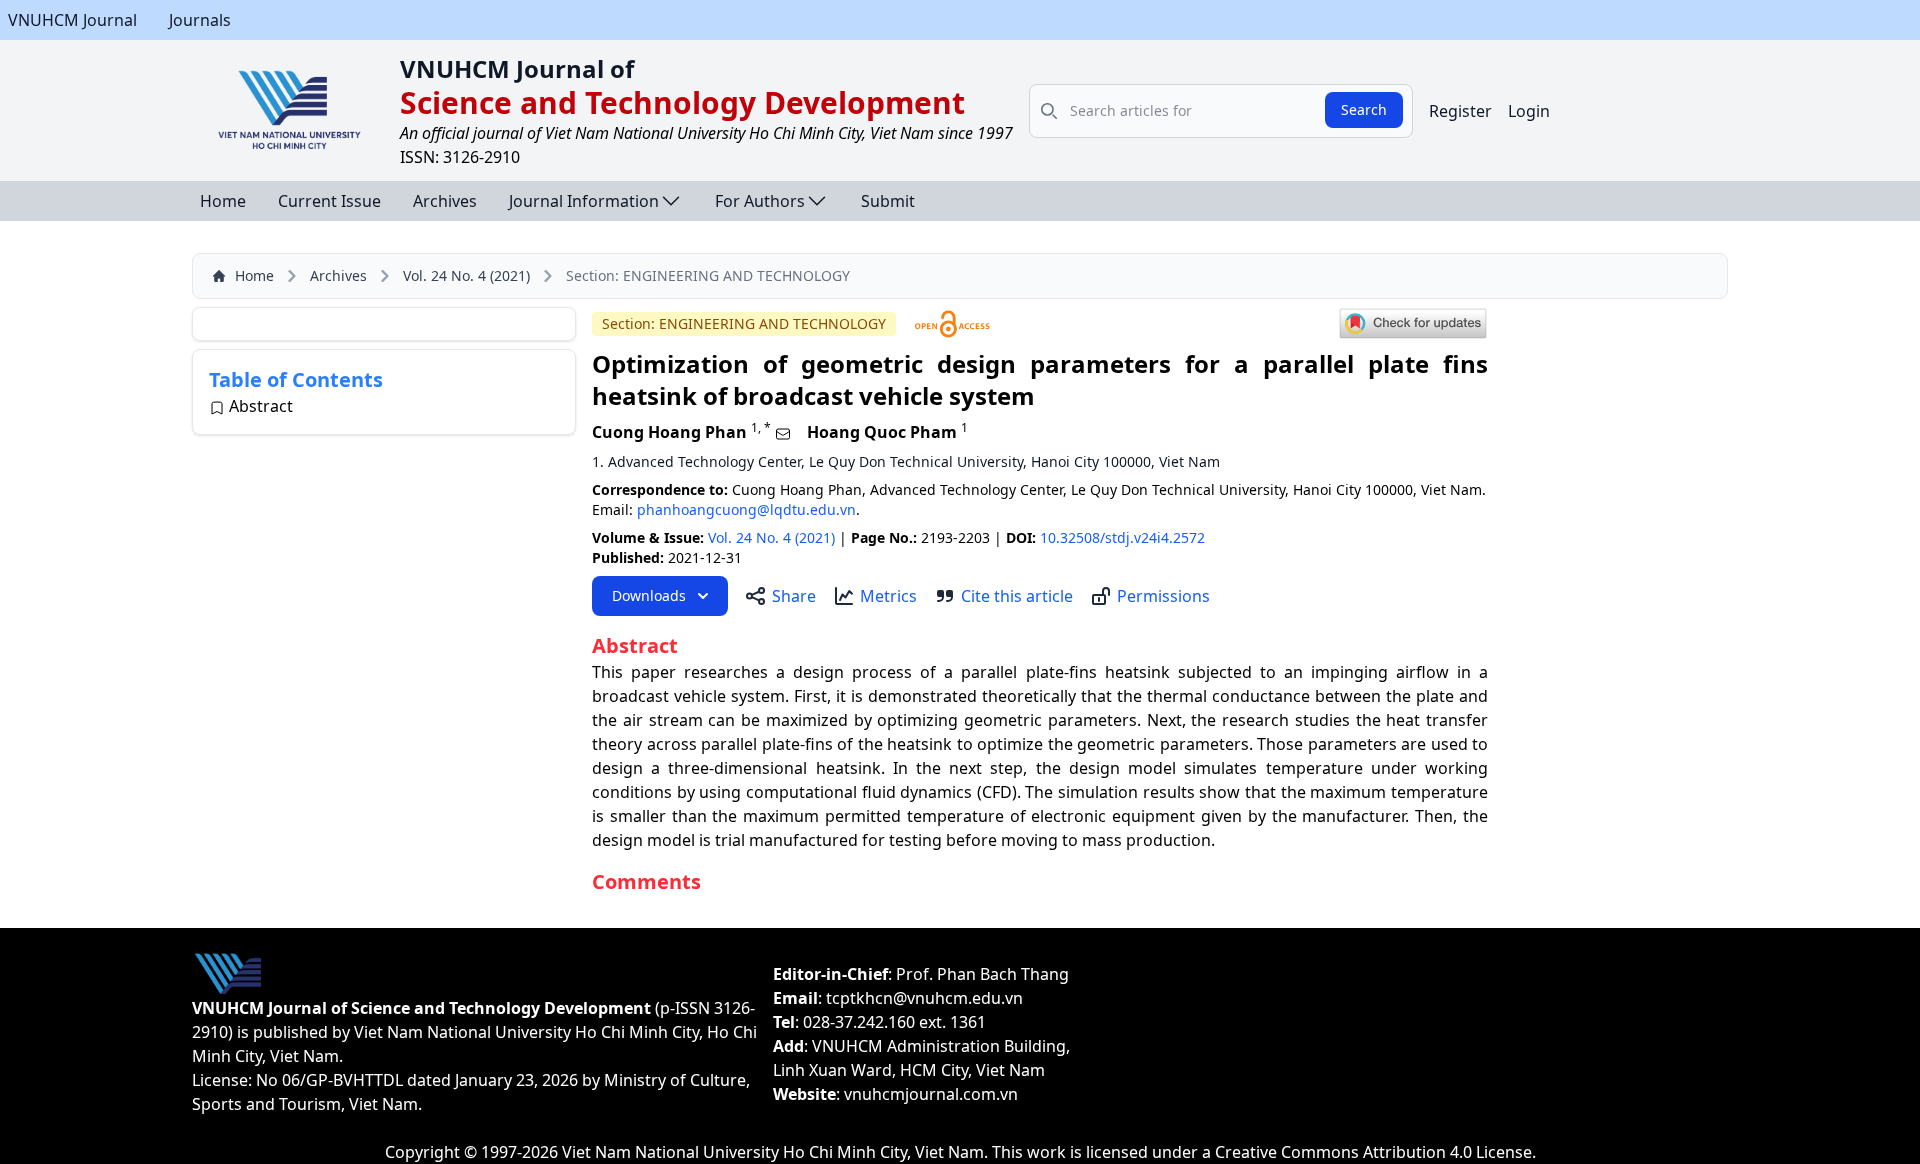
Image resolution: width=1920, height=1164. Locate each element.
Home (223, 201)
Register (1460, 111)
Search (1364, 109)
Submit (888, 201)
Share (794, 596)
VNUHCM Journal (72, 20)
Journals (200, 20)
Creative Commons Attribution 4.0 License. (1375, 1152)
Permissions (1163, 596)
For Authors (760, 201)
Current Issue (329, 201)
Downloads (649, 595)
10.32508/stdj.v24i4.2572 (1122, 537)
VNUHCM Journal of (517, 68)
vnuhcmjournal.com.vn (931, 1094)
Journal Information (584, 201)
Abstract (261, 406)
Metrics (888, 596)
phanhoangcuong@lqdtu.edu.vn (746, 509)
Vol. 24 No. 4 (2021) (466, 275)
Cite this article (1017, 596)
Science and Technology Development (682, 102)
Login (1529, 111)
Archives (445, 201)
